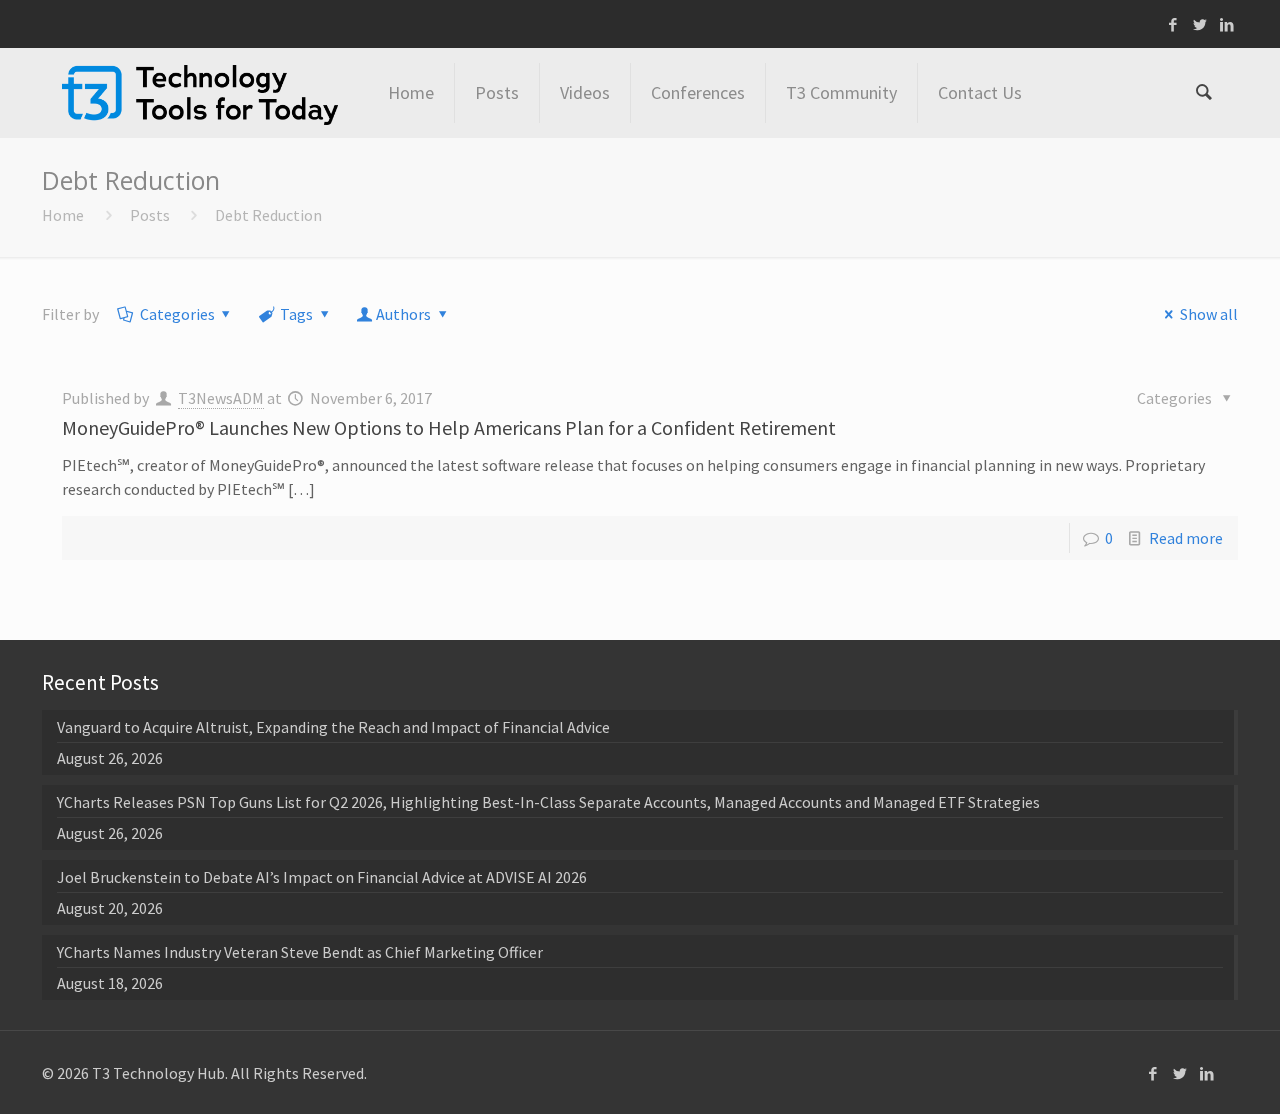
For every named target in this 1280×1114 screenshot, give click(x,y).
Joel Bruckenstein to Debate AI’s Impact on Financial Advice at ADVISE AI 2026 (322, 877)
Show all (1208, 314)
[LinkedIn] (1227, 24)
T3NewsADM (221, 398)
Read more (1186, 538)
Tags (296, 314)
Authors (403, 314)
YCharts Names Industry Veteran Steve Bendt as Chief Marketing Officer (300, 952)
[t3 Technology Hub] (200, 93)
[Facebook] (1173, 24)
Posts (150, 215)
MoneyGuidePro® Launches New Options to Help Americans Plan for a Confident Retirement (449, 427)
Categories (177, 314)
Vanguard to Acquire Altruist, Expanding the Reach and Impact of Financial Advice (333, 727)
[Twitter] (1200, 24)
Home (63, 215)
